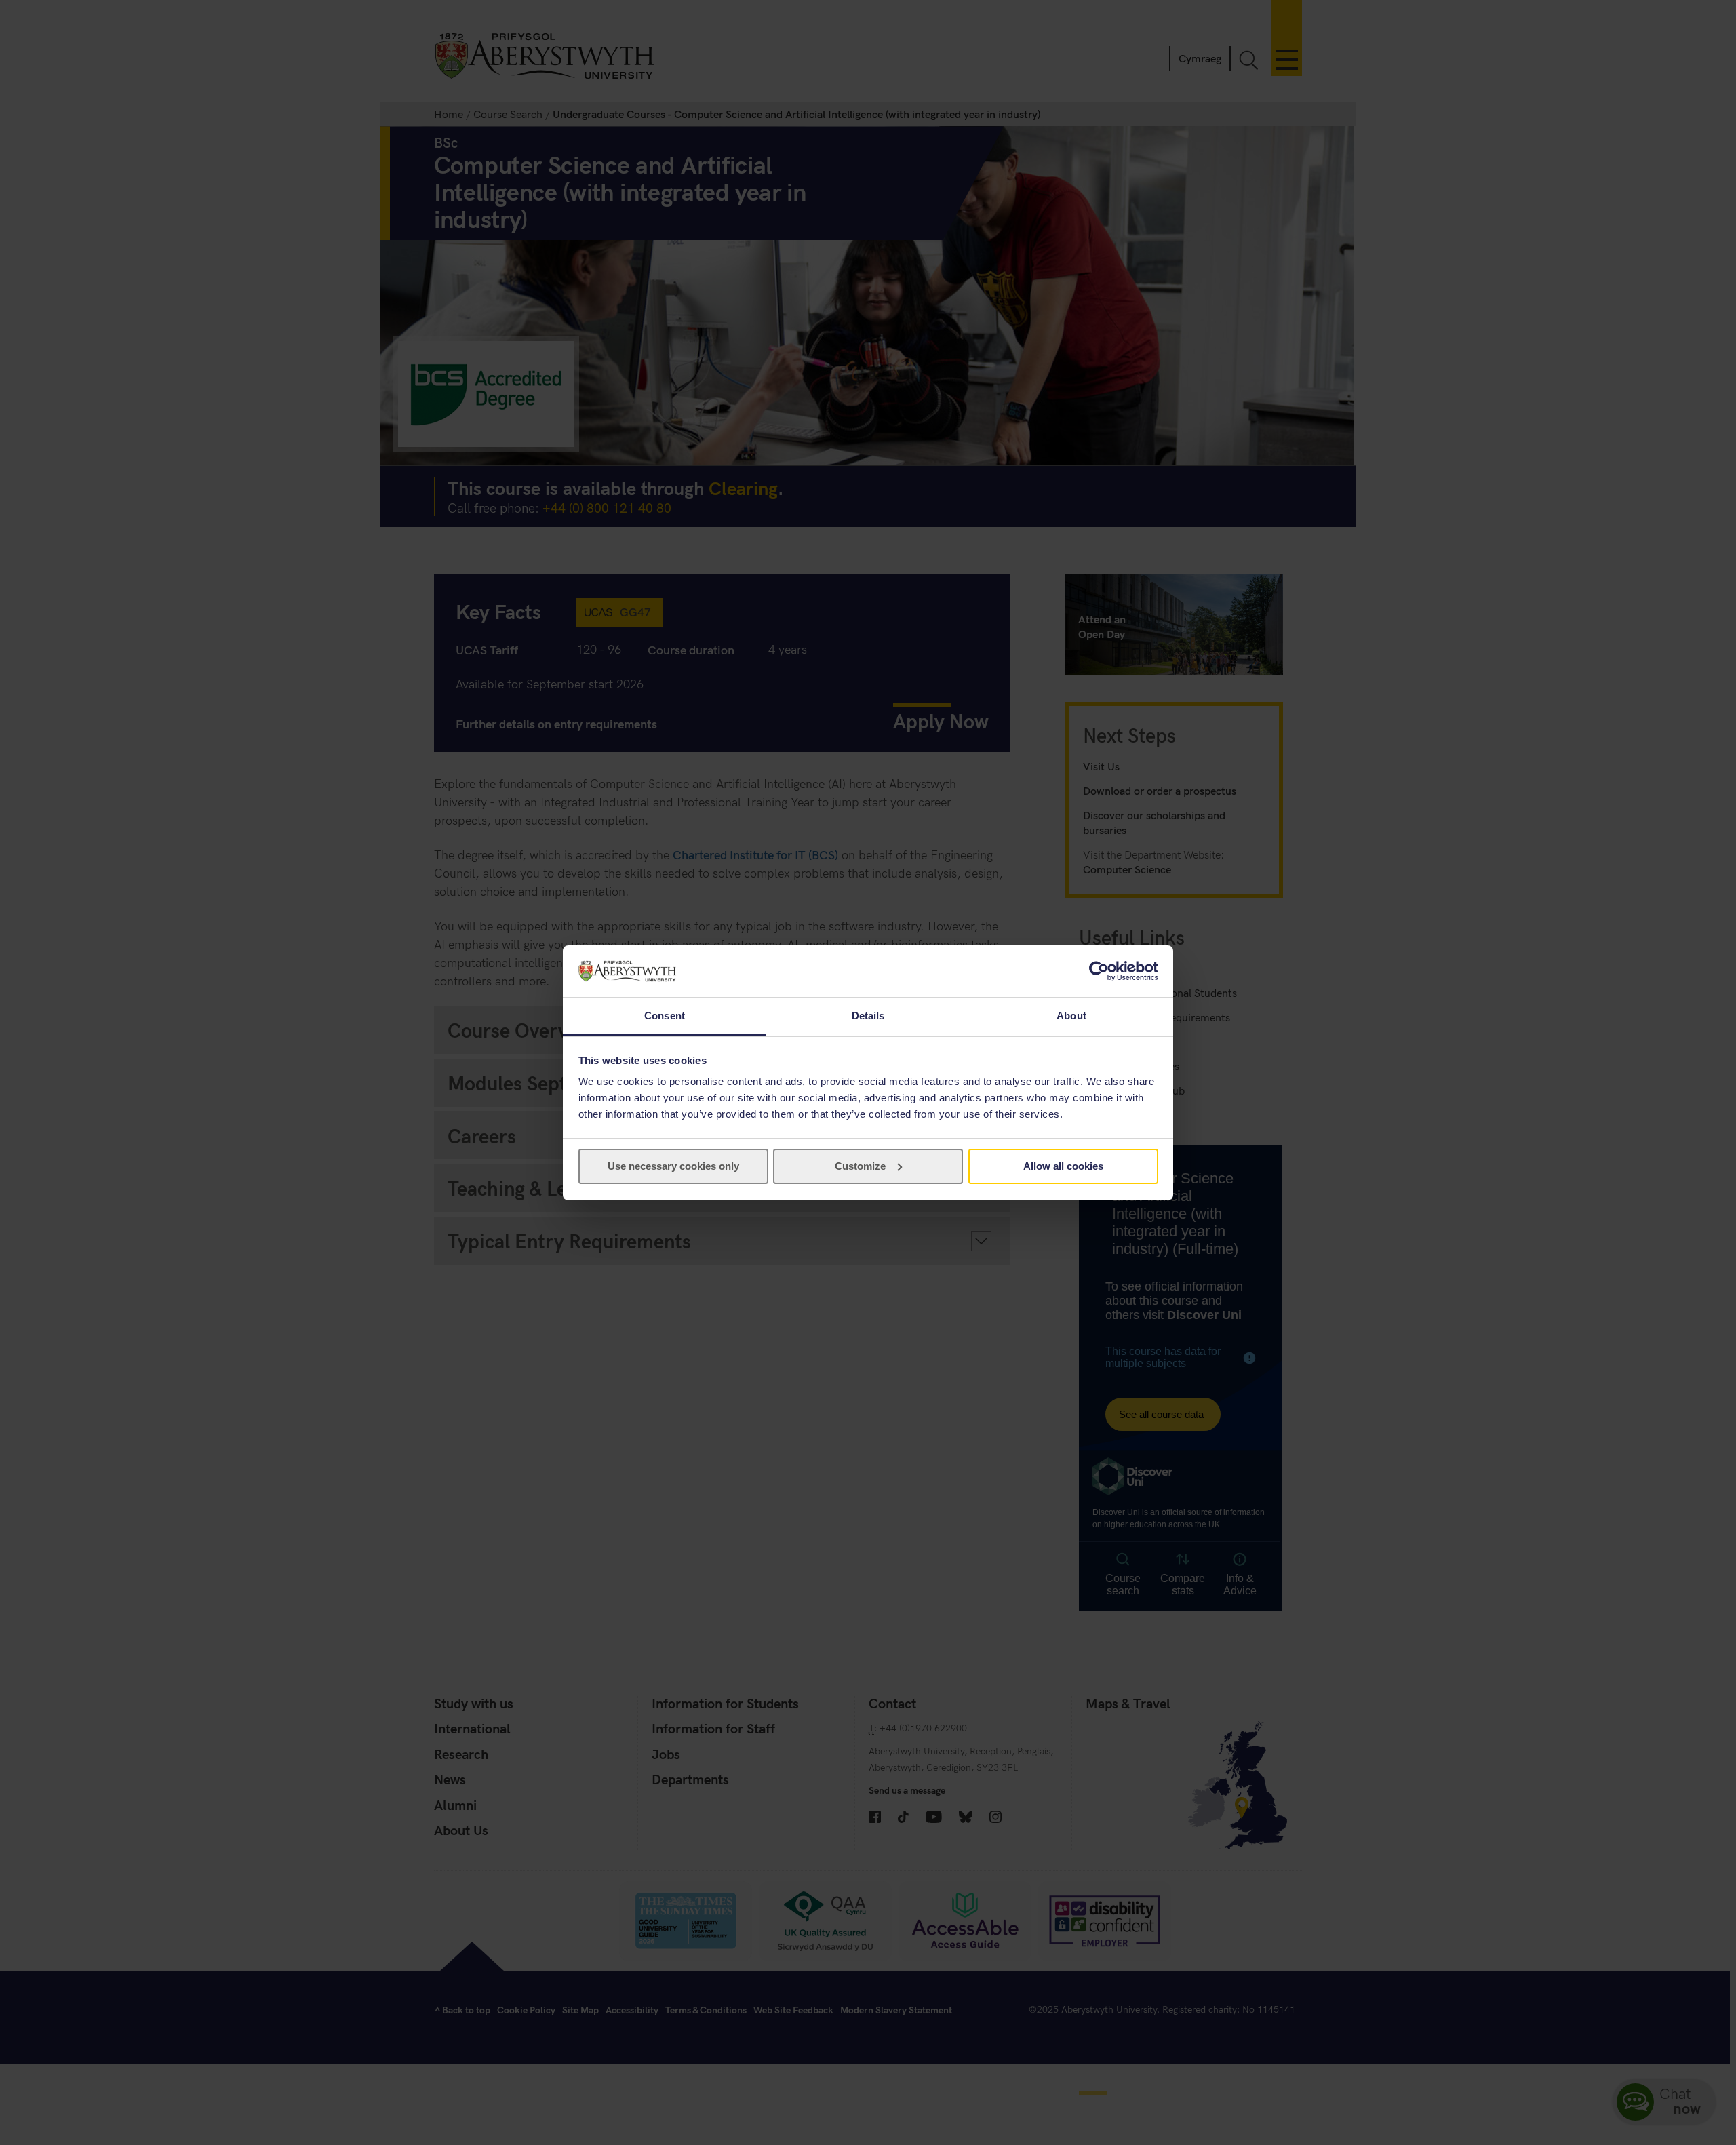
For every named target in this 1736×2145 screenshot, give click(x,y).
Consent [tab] (665, 1016)
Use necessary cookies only (673, 1166)
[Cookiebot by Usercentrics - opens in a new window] (1099, 971)
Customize (860, 1166)
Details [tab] (868, 1016)
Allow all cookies (1063, 1166)
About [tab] (1071, 1016)
